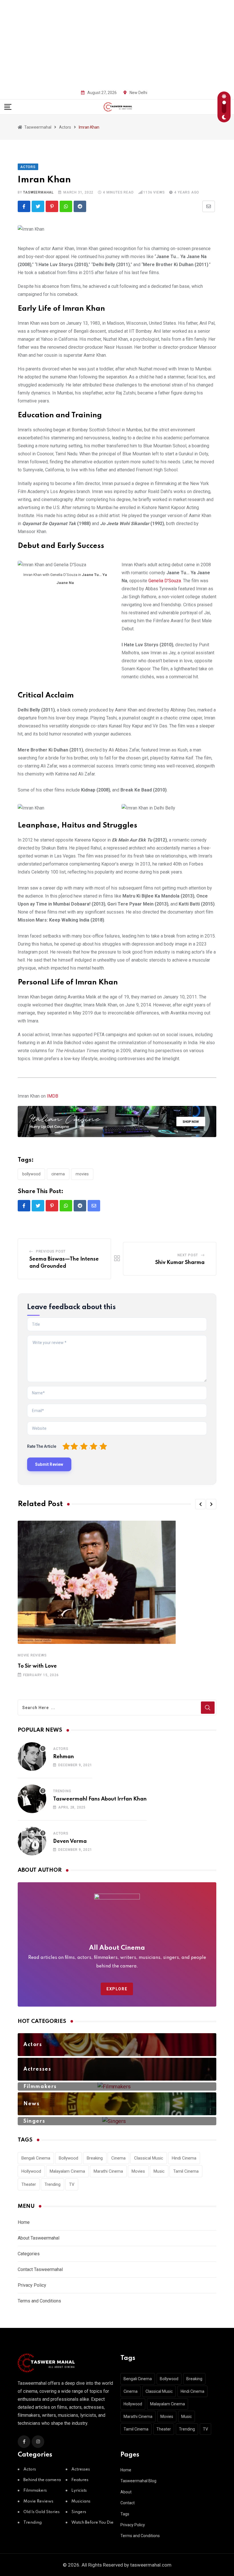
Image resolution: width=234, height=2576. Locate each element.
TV (72, 2184)
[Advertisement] (117, 43)
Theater (29, 2184)
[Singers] (117, 2121)
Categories (29, 2254)
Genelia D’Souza (165, 581)
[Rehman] (32, 1756)
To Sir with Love (37, 1666)
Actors (61, 1749)
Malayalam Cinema (67, 2171)
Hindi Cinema (184, 2158)
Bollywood (31, 1174)
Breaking (95, 2158)
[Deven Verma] (32, 1841)
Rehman (63, 1757)
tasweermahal (38, 192)
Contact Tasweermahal (40, 2269)
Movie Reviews (32, 1655)
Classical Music (149, 2158)
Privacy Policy (32, 2285)
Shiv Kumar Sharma (180, 1263)
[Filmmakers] (117, 2086)
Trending (62, 1791)
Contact (128, 2503)
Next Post (188, 1255)
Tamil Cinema (186, 2171)
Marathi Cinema (108, 2171)
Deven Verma (70, 1841)
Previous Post (51, 1251)
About (126, 2492)
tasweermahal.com (151, 2565)
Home (24, 2222)
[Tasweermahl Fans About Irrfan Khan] (32, 1799)
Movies (82, 1174)
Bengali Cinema (36, 2158)
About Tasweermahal (39, 2238)
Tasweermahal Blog (138, 2481)
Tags (125, 2514)
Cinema (58, 1174)
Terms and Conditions (39, 2301)
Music (159, 2171)
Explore (117, 1989)
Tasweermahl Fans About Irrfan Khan (100, 1799)
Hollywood (31, 2171)
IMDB (53, 1096)
